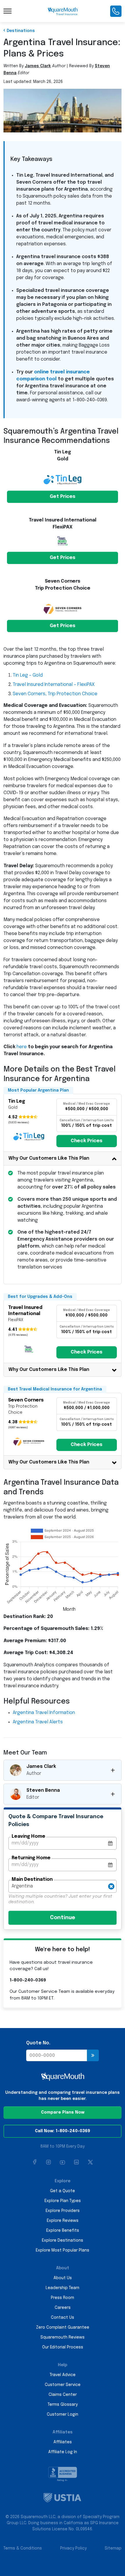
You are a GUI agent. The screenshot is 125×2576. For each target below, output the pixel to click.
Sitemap (113, 2548)
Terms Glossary (63, 2405)
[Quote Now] (93, 2055)
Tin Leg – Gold (28, 675)
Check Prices (86, 1141)
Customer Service (63, 2385)
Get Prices (63, 497)
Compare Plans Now (63, 2112)
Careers (63, 2308)
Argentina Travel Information (44, 1713)
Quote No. (38, 2043)
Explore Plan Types (63, 2201)
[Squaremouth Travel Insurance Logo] (63, 11)
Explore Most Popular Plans (63, 2250)
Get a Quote (63, 2191)
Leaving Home (28, 1836)
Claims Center (63, 2395)
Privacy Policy (73, 2548)
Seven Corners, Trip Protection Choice (55, 694)
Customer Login (63, 2414)
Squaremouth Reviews (63, 2337)
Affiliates (63, 2442)
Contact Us (63, 2318)
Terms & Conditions (23, 2548)
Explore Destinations (63, 2240)
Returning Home (31, 1858)
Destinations (21, 31)
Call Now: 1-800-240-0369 (63, 2131)
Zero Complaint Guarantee (63, 2327)
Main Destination (32, 1879)
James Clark (38, 66)
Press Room (63, 2298)
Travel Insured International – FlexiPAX (54, 685)
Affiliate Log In (63, 2452)
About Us (63, 2278)
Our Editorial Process (63, 2347)
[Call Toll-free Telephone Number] (116, 11)
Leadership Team (63, 2288)
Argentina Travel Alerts (38, 1722)
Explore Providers (63, 2211)
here (22, 1047)
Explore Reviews (63, 2221)
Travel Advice (63, 2375)
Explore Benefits (63, 2231)
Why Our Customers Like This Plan (49, 1158)
